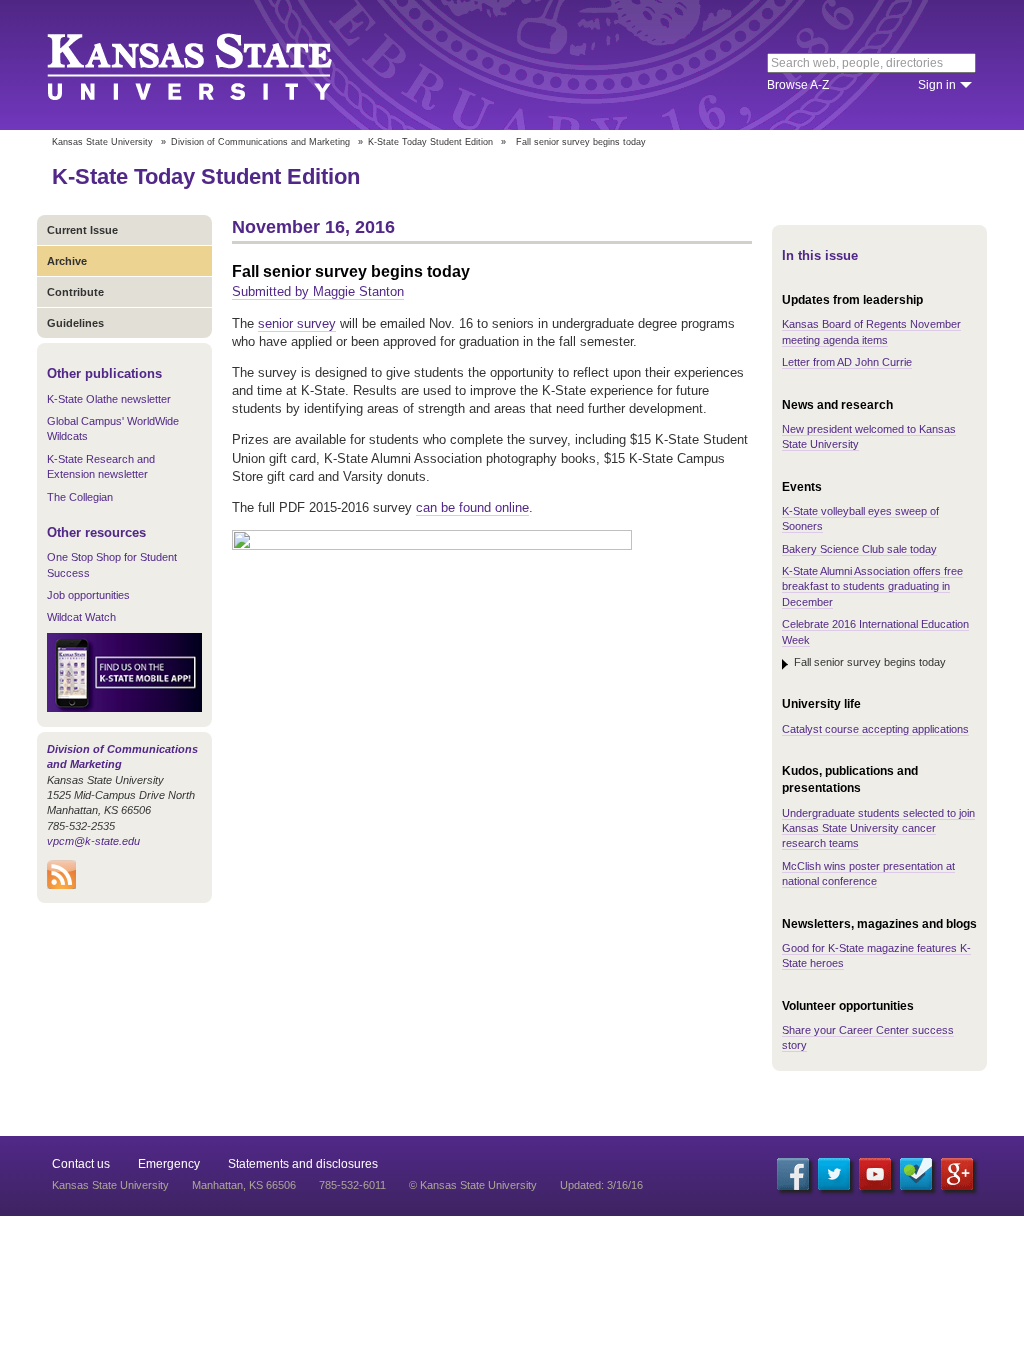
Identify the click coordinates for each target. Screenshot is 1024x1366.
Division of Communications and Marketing (260, 142)
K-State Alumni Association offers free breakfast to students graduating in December (872, 586)
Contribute (75, 292)
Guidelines (75, 323)
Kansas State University (214, 65)
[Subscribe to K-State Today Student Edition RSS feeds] (61, 885)
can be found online (472, 507)
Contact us (81, 1164)
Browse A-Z (798, 85)
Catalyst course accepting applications (875, 729)
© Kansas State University (473, 1185)
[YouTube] (875, 1174)
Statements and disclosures (303, 1164)
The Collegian (80, 497)
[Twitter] (834, 1174)
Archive (67, 261)
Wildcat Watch (81, 617)
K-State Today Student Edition (430, 142)
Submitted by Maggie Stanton (318, 291)
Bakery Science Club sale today (859, 549)
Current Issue (82, 230)
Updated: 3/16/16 (601, 1185)
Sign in (937, 85)
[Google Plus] (957, 1174)
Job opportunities (88, 595)
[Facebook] (793, 1174)
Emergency (169, 1164)
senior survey (297, 323)
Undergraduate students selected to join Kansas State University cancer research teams (878, 828)
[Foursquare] (916, 1174)
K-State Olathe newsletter (109, 399)
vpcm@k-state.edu (93, 841)
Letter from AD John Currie (847, 362)
